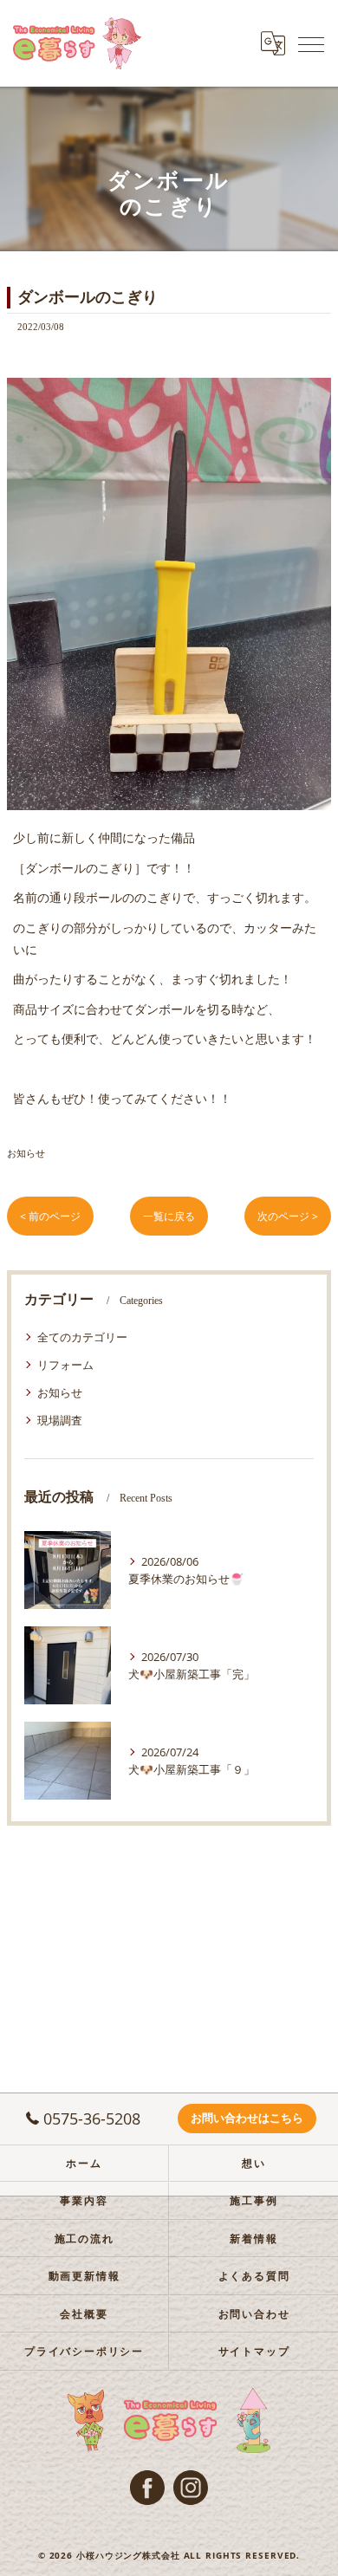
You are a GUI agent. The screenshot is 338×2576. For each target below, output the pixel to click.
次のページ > (288, 1216)
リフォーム (65, 1365)
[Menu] (311, 43)
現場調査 (60, 1420)
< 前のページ (50, 1216)
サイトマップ (254, 2351)
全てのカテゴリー (82, 1337)
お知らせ (26, 1153)
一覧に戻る (169, 1216)
